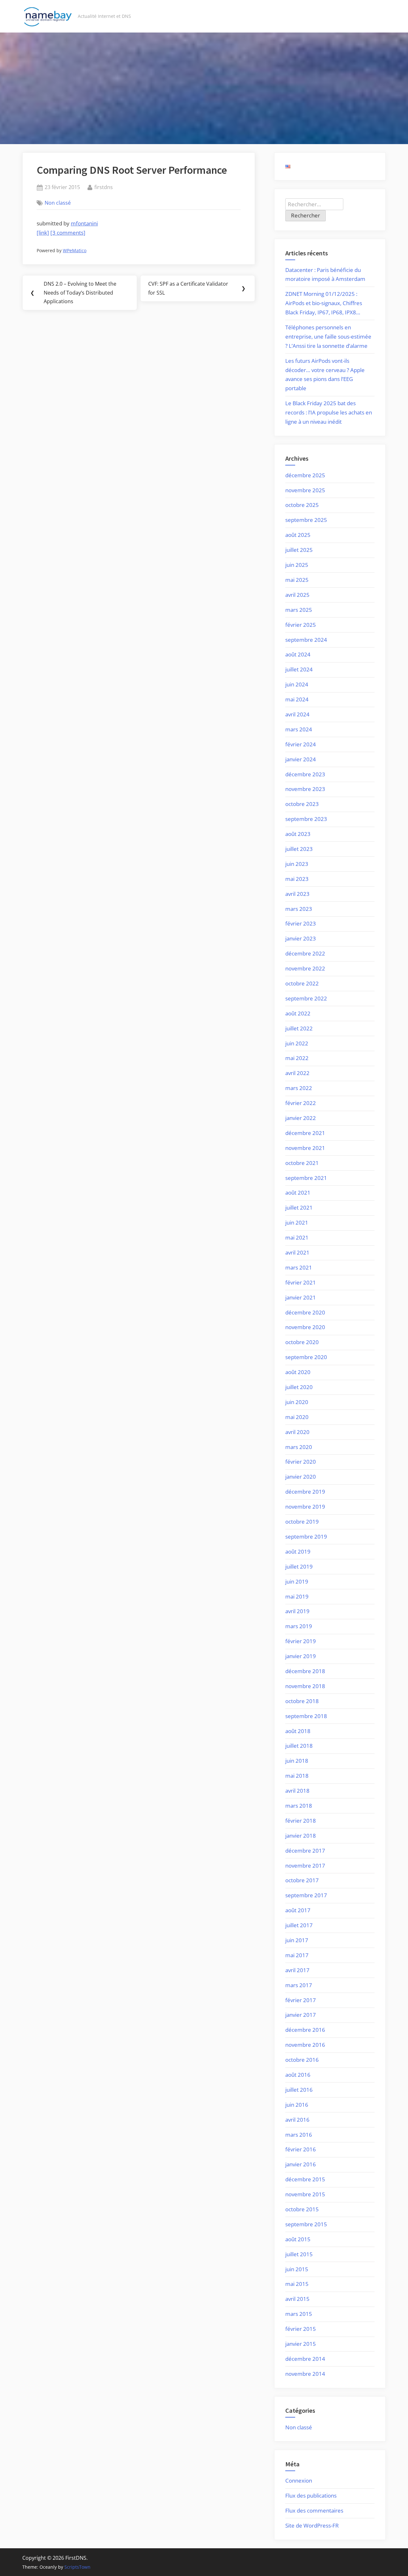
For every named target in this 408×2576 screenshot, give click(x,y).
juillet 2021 (299, 1207)
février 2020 (301, 1462)
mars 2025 (299, 610)
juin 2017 (297, 1940)
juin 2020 (297, 1402)
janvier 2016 (301, 2164)
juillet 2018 (299, 1746)
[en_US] (288, 166)
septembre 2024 (306, 640)
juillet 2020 (299, 1387)
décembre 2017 (305, 1851)
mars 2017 (299, 1985)
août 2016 (298, 2075)
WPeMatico (75, 250)
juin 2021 (297, 1222)
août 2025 (298, 535)
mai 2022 (297, 1058)
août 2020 (298, 1372)
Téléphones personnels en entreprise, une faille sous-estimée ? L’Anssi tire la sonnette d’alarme (328, 337)
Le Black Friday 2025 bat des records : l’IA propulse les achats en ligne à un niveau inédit (329, 412)
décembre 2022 (305, 953)
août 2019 (298, 1551)
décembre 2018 (305, 1671)
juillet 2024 (299, 669)
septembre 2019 (306, 1537)
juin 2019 (297, 1581)
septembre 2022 (306, 998)
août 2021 (298, 1193)
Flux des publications (311, 2495)
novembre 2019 (305, 1507)
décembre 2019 (305, 1492)
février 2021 (301, 1282)
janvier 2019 (301, 1656)
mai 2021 (297, 1237)
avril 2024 (297, 714)
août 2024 (298, 654)
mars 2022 (299, 1088)
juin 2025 (297, 565)
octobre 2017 (302, 1880)
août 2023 (298, 834)
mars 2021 (299, 1267)
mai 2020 (297, 1417)
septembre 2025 (306, 520)
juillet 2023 (299, 849)
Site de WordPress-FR (312, 2525)
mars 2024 (299, 729)
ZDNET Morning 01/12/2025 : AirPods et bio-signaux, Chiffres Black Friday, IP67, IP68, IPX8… (324, 303)
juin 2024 (297, 684)
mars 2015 (299, 2314)
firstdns (104, 187)
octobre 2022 (302, 983)
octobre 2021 (302, 1163)
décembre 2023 (305, 774)
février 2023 (301, 923)
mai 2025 (297, 580)
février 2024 (301, 744)
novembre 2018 (305, 1686)
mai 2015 (297, 2284)
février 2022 (301, 1103)
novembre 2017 (305, 1866)
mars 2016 (299, 2135)
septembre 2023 (306, 819)
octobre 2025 (302, 505)
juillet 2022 (299, 1028)
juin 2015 (297, 2269)
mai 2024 (297, 699)
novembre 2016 (305, 2045)
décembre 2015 (305, 2179)
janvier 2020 (301, 1477)
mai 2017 (297, 1955)
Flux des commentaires (314, 2510)
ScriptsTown (77, 2567)
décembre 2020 (305, 1312)
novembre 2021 (305, 1148)
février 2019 (301, 1641)
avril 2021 (297, 1252)
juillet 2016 (299, 2090)
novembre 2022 (305, 968)
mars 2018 (299, 1806)
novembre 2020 (305, 1327)
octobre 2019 (302, 1522)
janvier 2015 (301, 2344)
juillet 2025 (299, 550)
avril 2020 (297, 1432)
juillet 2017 (299, 1925)
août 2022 (298, 1013)
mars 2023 (299, 909)
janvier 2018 (301, 1836)
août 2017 (298, 1910)
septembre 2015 (306, 2224)
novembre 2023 (305, 789)
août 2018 (298, 1731)
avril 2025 (297, 595)
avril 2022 (297, 1073)
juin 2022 (297, 1043)
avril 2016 (297, 2120)
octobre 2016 (302, 2060)
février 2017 (301, 2000)
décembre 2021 (305, 1133)
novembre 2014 (305, 2374)
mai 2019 (297, 1596)
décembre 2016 (305, 2030)
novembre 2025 (305, 490)
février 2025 (301, 625)
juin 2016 (297, 2105)
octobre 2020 (302, 1342)
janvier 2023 (301, 938)
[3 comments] (68, 233)
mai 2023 (297, 879)
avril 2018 (297, 1791)
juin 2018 (297, 1761)
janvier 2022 (301, 1118)
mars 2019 (299, 1626)
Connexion (299, 2481)
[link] (43, 233)
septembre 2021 (306, 1178)
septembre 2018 (306, 1716)
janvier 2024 (301, 759)
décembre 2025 (305, 475)
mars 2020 (299, 1447)
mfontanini (84, 223)
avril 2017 (297, 1970)
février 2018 (301, 1821)
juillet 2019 (299, 1566)
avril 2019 (297, 1611)
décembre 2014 (305, 2359)
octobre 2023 (302, 804)
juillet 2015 (299, 2254)
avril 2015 (297, 2299)
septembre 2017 (306, 1895)
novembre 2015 (305, 2194)
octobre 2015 (302, 2209)
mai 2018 (297, 1776)
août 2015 (298, 2239)
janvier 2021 (301, 1297)
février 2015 (301, 2329)
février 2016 (301, 2149)
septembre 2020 (306, 1357)
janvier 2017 (301, 2015)
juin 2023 (297, 864)
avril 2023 (297, 894)
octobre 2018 (302, 1701)
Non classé (58, 203)
